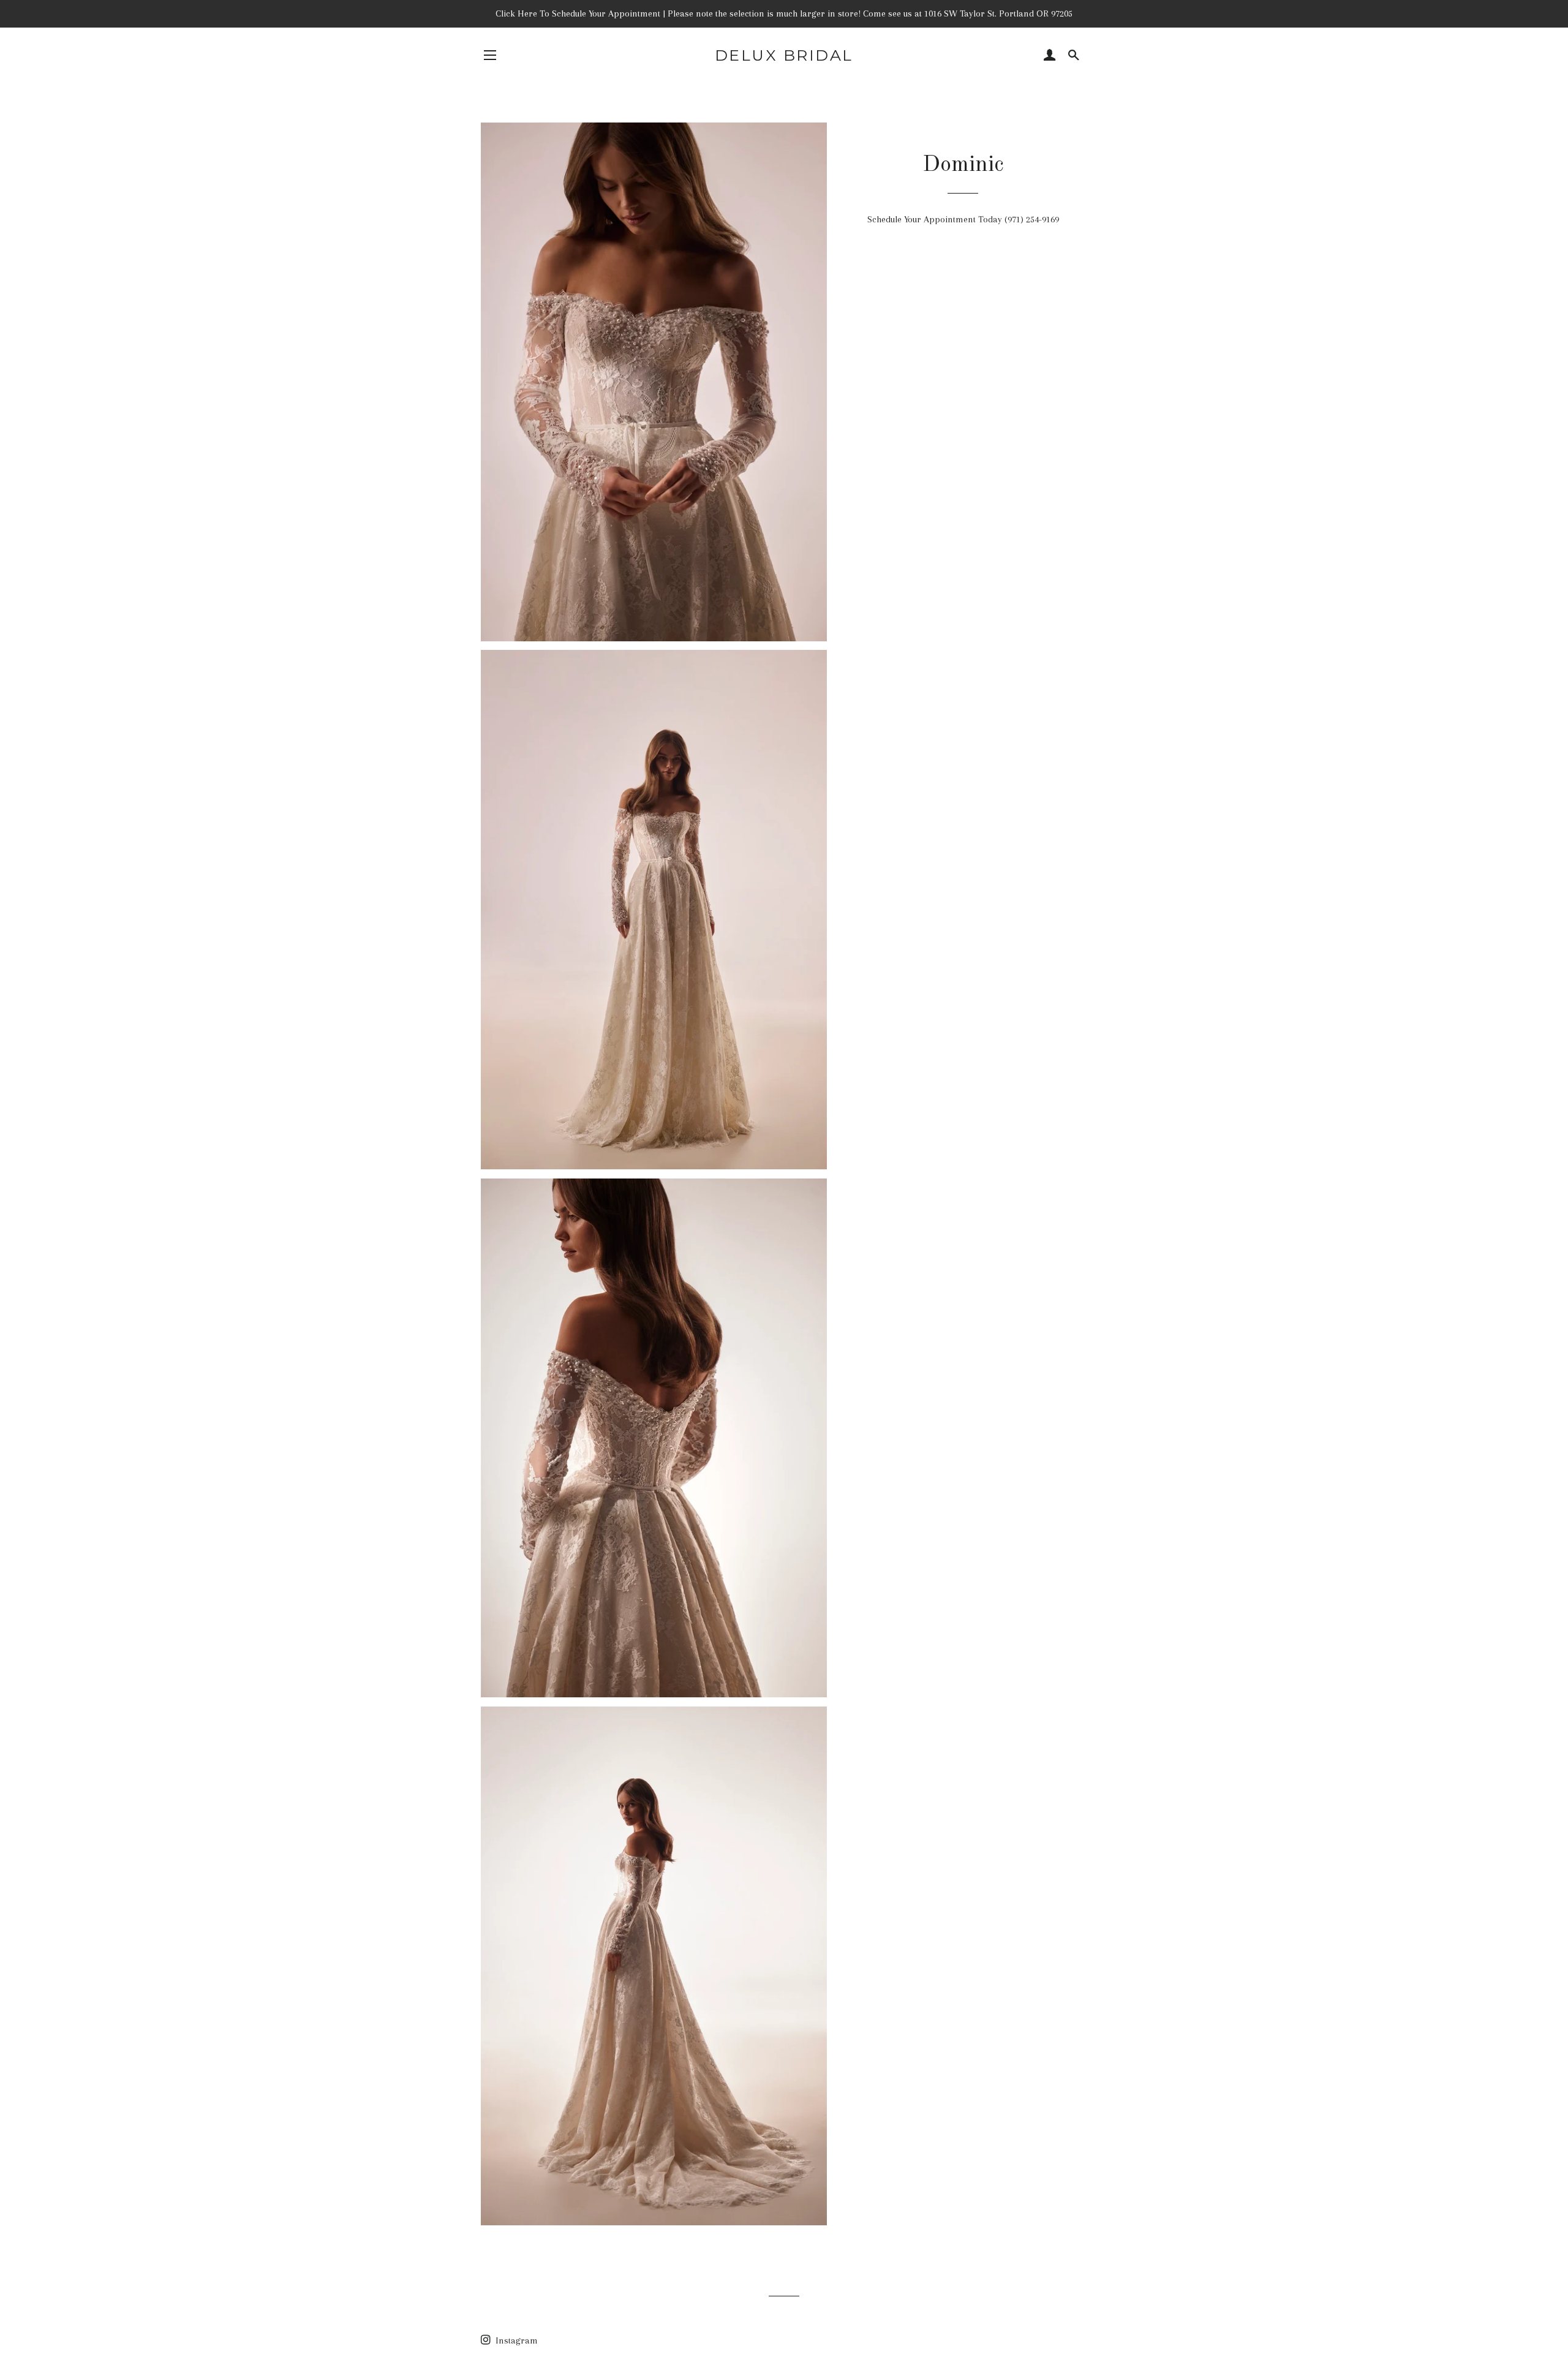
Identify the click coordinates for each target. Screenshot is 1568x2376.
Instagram (515, 2340)
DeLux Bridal (784, 55)
